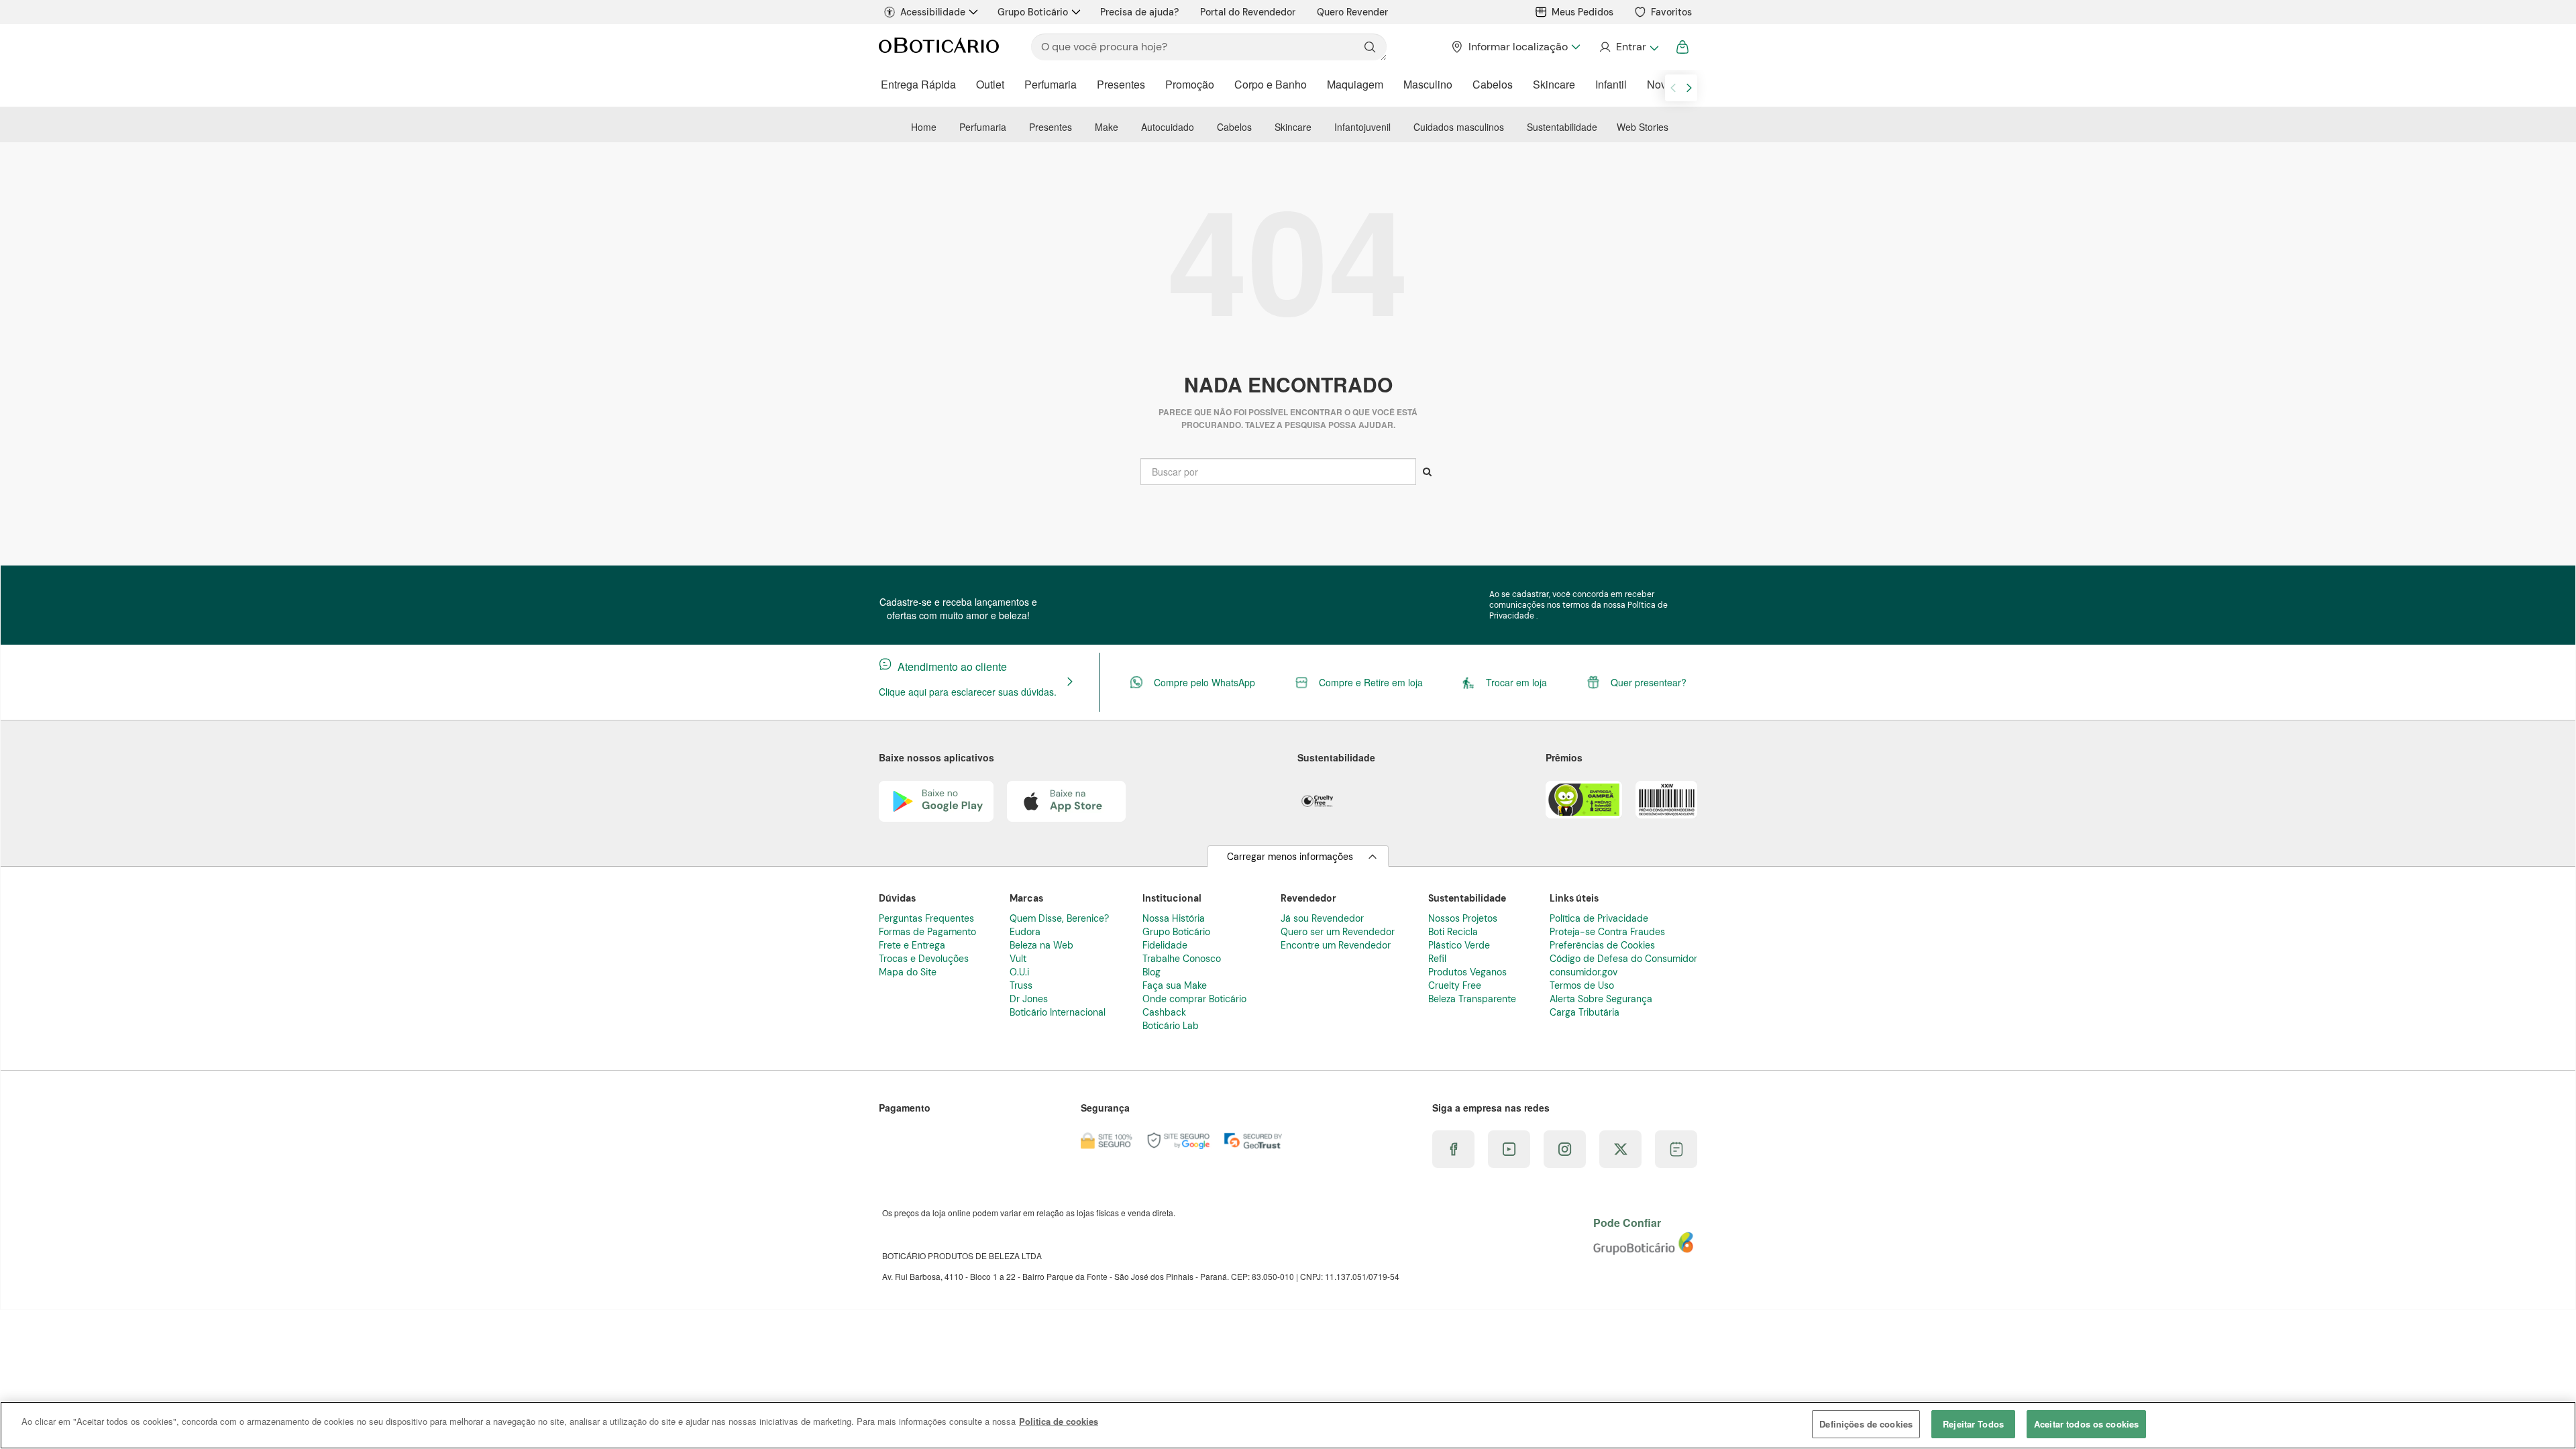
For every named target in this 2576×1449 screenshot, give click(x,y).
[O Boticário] (939, 47)
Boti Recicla (1453, 932)
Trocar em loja (1516, 682)
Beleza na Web (1041, 945)
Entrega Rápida (918, 84)
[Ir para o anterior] (1673, 88)
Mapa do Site (908, 972)
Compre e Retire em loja (1371, 682)
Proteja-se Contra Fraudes (1607, 932)
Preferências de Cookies (1602, 945)
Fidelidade (1165, 945)
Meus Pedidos (1582, 12)
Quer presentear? (1649, 682)
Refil (1437, 959)
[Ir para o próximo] (1689, 88)
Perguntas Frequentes (926, 918)
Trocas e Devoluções (924, 959)
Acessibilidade (933, 12)
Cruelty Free (1455, 985)
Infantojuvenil (1362, 127)
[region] (1288, 1425)
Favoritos (1671, 12)
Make (1107, 127)
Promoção (1190, 84)
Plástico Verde (1459, 945)
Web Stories (1643, 127)
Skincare (1554, 84)
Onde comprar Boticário (1194, 999)
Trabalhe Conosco (1182, 959)
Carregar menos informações (1290, 857)
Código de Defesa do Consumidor (1623, 959)
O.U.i (1019, 972)
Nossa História (1174, 918)
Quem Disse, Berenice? (1059, 918)
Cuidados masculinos (1459, 127)
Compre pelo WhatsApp (1204, 682)
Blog (1151, 972)
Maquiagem (1355, 84)
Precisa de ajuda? (1139, 12)
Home (924, 127)
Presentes (1121, 84)
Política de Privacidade (1599, 918)
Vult (1018, 959)
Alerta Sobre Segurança (1601, 999)
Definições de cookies (1866, 1424)
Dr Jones (1029, 999)
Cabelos (1493, 84)
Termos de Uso (1582, 985)
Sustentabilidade (1562, 127)
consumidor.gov (1584, 972)
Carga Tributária (1585, 1012)
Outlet (990, 84)
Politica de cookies (1059, 1421)
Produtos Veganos (1467, 972)
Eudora (1025, 932)
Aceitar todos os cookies (2086, 1424)
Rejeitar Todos (1973, 1424)
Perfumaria (1051, 84)
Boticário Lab (1171, 1026)
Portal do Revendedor (1248, 12)
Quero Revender (1352, 12)
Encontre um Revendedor (1336, 945)
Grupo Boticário (1033, 12)
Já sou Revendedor (1322, 918)
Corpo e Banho (1271, 84)
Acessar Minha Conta (1628, 47)
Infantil (1611, 84)
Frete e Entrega (912, 945)
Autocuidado (1168, 127)
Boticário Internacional (1058, 1012)
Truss (1021, 985)
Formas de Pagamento (927, 932)
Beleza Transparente (1472, 999)
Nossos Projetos (1463, 918)
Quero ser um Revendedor (1338, 932)
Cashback (1164, 1012)
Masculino (1428, 84)
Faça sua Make (1175, 985)
